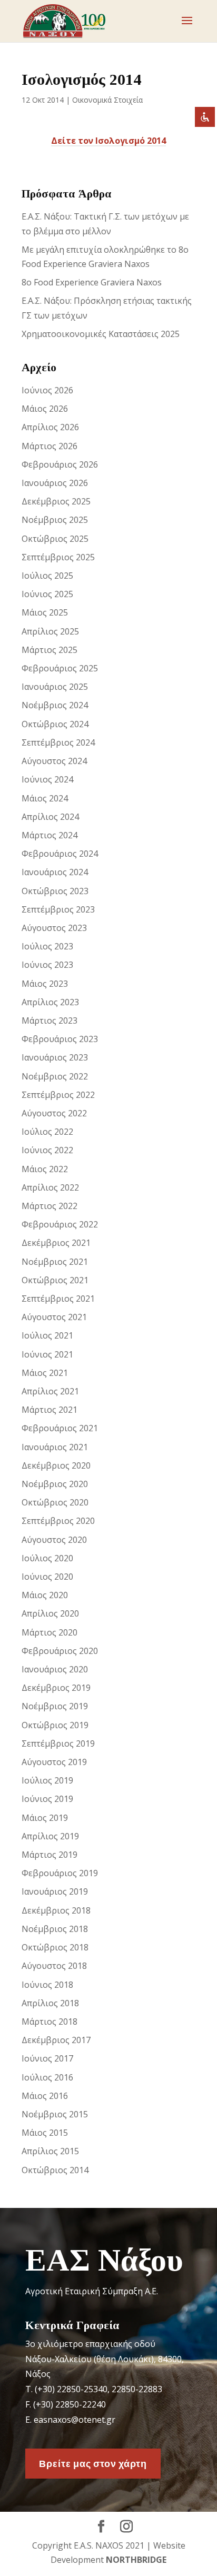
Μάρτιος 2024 (50, 835)
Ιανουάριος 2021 (55, 1447)
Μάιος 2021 (45, 1373)
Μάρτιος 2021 (50, 1410)
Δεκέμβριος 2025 (56, 501)
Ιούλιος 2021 (47, 1335)
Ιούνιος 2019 (47, 1799)
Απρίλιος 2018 (50, 2003)
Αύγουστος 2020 (54, 1540)
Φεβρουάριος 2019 (60, 1873)
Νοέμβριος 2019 (55, 1706)
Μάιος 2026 (45, 409)
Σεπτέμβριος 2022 (58, 1095)
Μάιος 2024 (45, 798)
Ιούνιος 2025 (47, 594)
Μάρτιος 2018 (50, 2022)
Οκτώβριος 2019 (55, 1725)
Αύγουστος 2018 (54, 1966)
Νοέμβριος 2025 (55, 520)
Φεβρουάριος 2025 (60, 668)
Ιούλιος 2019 (47, 1780)
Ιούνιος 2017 (47, 2058)
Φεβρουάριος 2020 (60, 1651)
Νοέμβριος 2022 (55, 1076)
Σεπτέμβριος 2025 (58, 557)
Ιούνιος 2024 (47, 779)
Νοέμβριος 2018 (55, 1929)
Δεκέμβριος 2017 (56, 2040)
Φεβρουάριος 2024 (60, 854)
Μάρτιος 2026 (50, 446)
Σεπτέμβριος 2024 (58, 742)
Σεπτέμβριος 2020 (58, 1521)
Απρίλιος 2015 (50, 2151)
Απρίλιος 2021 (50, 1391)
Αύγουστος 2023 (54, 928)
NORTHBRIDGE (136, 2560)
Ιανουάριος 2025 (55, 687)
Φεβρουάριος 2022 (60, 1224)
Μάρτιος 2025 (50, 650)
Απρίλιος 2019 (50, 1836)
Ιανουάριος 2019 (55, 1891)
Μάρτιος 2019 (50, 1855)
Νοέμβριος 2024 (55, 705)
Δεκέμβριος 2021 (56, 1243)
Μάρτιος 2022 (50, 1206)
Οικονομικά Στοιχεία (107, 100)
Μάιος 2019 (45, 1818)
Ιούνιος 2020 (47, 1577)
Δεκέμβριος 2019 (56, 1688)
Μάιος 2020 (45, 1595)
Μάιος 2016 (45, 2096)
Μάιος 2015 (45, 2133)
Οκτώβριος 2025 (55, 539)
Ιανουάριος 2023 (55, 1057)
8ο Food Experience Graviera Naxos (92, 282)
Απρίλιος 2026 (50, 427)
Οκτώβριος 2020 (55, 1502)
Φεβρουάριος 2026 (60, 464)
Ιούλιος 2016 (47, 2077)
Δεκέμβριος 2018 (56, 1910)
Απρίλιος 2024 (50, 817)
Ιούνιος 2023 (47, 965)
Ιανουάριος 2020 (55, 1669)
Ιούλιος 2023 (47, 946)
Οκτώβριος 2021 (55, 1280)
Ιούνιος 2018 (47, 1985)
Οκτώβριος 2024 (55, 724)
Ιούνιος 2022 (47, 1150)
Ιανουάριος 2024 (55, 872)
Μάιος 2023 (45, 984)
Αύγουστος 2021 (54, 1317)
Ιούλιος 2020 (47, 1558)
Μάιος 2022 (45, 1169)
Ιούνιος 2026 (47, 390)
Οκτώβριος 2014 (55, 2170)
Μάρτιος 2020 (50, 1632)
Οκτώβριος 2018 (55, 1947)
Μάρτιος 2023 (50, 1021)
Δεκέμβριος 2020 (56, 1465)
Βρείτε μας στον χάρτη (93, 2463)
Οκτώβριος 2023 (55, 891)
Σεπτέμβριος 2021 (58, 1299)
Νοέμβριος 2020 (55, 1484)
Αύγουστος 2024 (54, 761)
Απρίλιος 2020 (50, 1613)
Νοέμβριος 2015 (55, 2114)
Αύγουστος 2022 (54, 1113)
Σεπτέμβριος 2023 (58, 909)
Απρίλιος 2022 (50, 1187)
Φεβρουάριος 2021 (60, 1428)
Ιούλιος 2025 (47, 576)
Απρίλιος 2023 (50, 1002)
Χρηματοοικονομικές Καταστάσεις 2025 (101, 334)
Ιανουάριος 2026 (55, 483)
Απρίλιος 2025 (50, 631)
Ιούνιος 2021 (47, 1354)
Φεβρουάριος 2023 (60, 1039)
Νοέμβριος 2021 (55, 1262)
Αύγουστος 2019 (54, 1762)
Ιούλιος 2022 (47, 1132)
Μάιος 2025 (45, 612)
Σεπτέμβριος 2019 (58, 1743)
